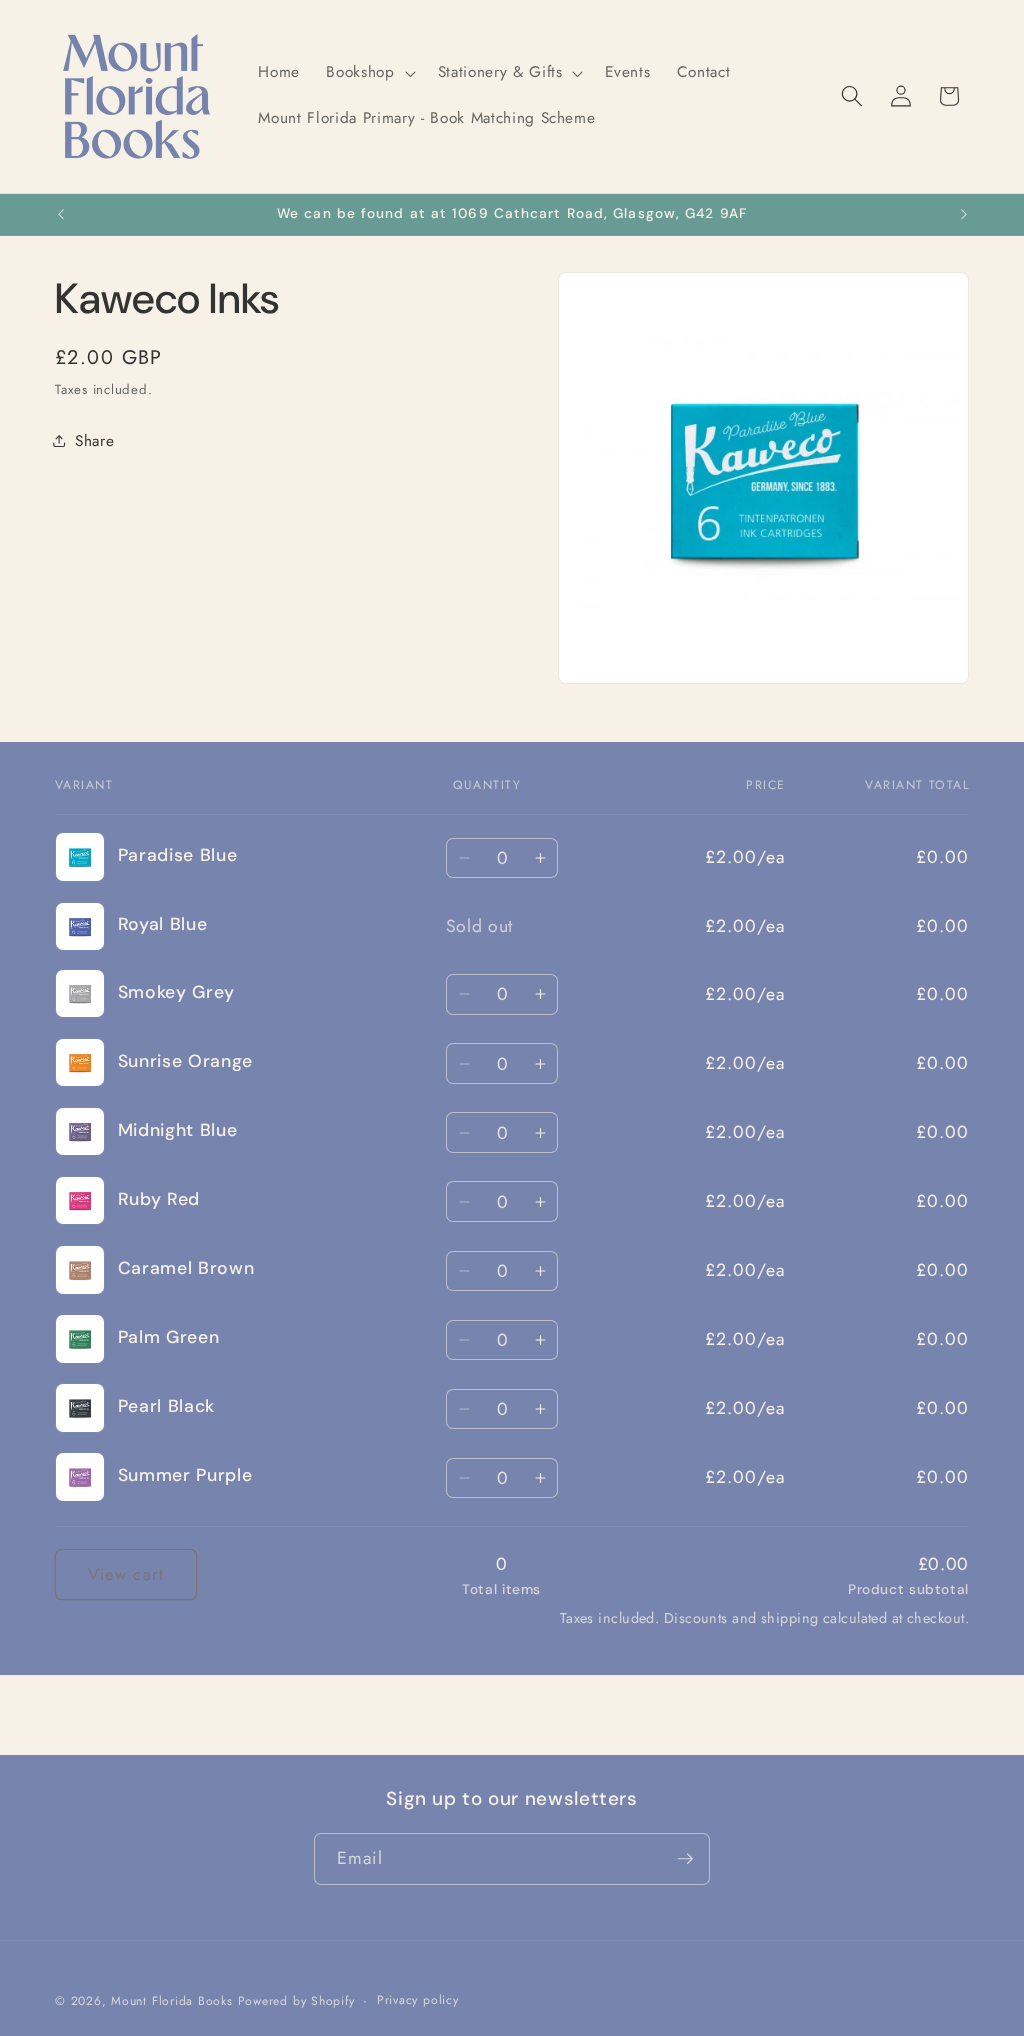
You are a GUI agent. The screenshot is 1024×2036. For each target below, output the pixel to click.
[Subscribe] (685, 1859)
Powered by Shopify (296, 2001)
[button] (368, 73)
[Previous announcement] (61, 215)
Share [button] (94, 441)
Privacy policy (418, 2000)
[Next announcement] (964, 215)
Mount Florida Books (172, 2001)
